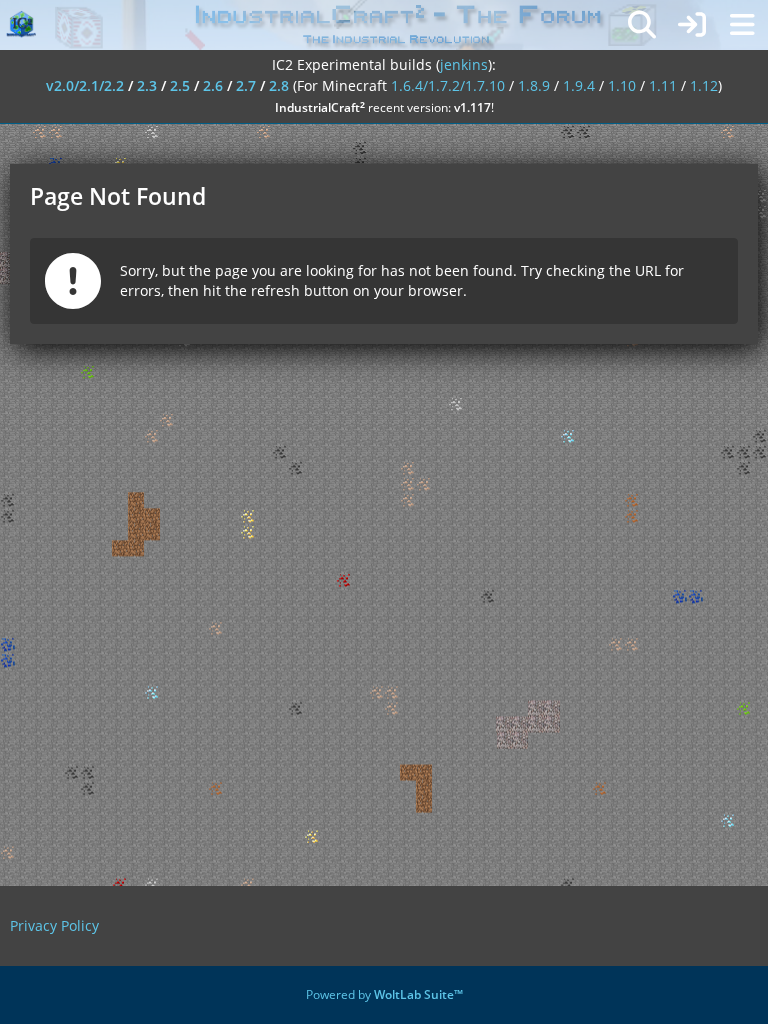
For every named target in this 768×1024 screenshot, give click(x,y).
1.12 (704, 85)
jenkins (464, 64)
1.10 (622, 85)
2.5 (180, 85)
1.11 (663, 85)
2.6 (213, 85)
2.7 (246, 85)
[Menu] (742, 25)
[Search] (642, 25)
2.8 (279, 85)
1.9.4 (579, 85)
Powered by (384, 994)
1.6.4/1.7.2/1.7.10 (448, 85)
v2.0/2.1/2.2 (85, 85)
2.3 (147, 85)
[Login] (692, 25)
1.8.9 (534, 85)
